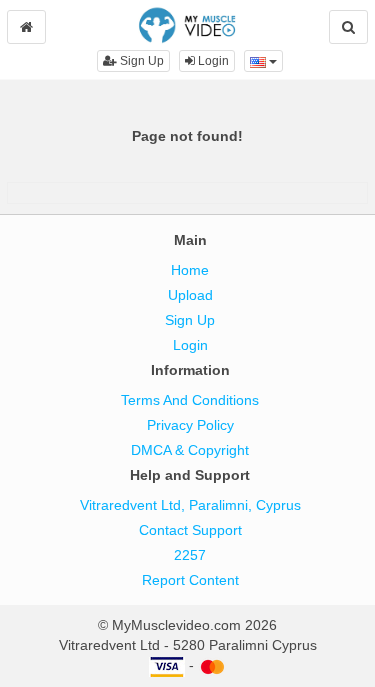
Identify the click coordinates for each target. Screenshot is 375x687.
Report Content (190, 580)
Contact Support (190, 530)
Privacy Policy (190, 425)
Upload (190, 295)
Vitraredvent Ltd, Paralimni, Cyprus (190, 505)
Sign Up (140, 61)
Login (212, 61)
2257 (190, 555)
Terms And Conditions (190, 400)
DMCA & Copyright (190, 450)
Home (190, 270)
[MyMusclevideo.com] (187, 24)
